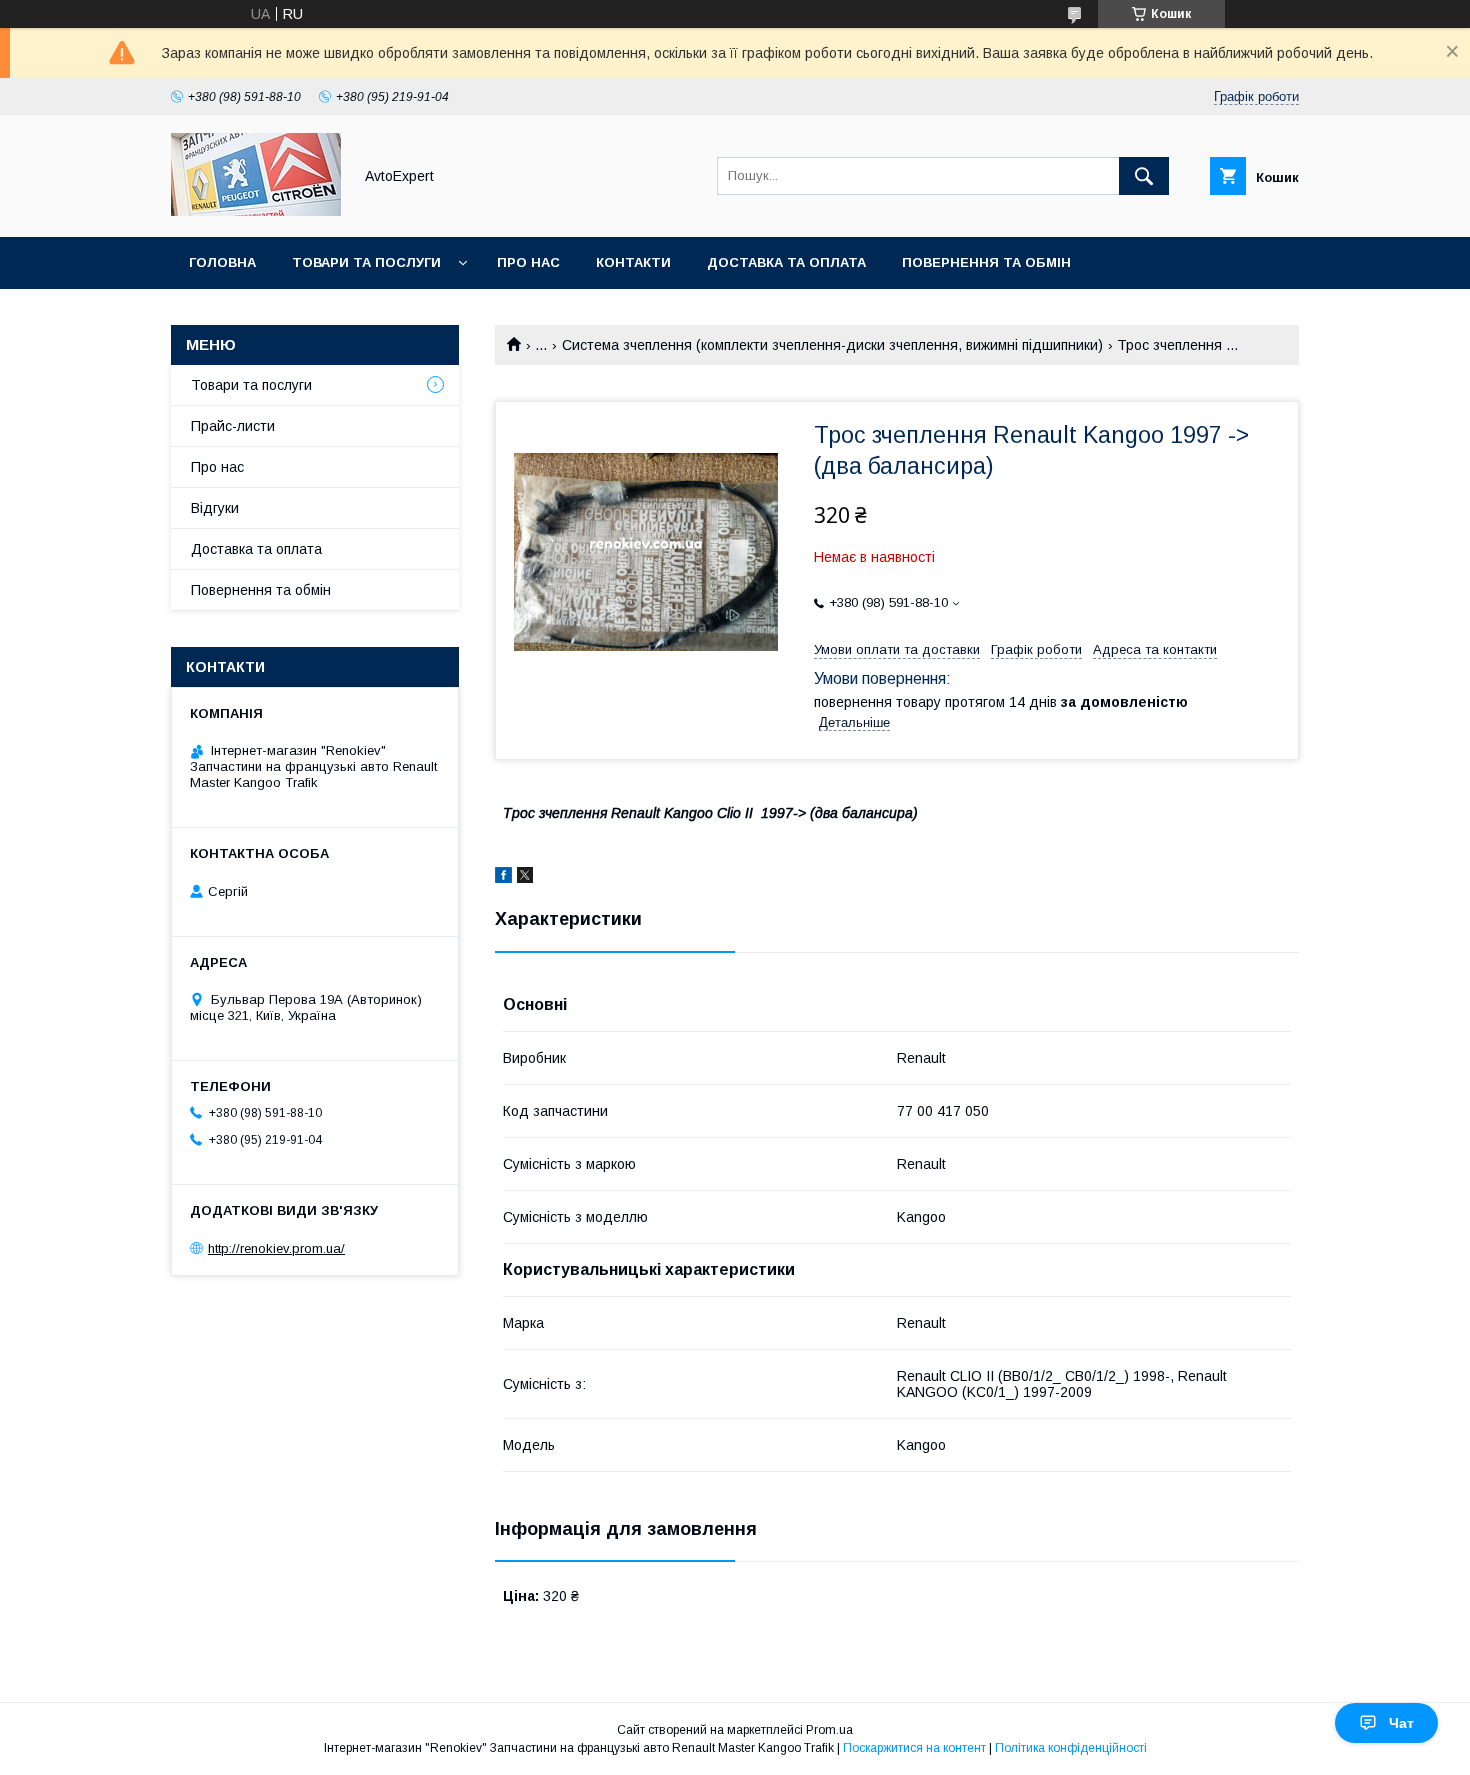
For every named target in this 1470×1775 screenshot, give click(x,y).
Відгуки (215, 508)
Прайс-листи (233, 426)
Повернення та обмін (986, 262)
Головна (222, 262)
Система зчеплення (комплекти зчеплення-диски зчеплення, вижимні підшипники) (832, 345)
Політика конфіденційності (1071, 1748)
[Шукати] (1144, 176)
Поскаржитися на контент (914, 1748)
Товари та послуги (366, 262)
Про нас (528, 262)
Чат (1401, 1723)
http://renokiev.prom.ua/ (276, 1248)
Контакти (633, 262)
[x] (525, 878)
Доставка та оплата (786, 262)
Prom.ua (829, 1730)
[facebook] (503, 878)
